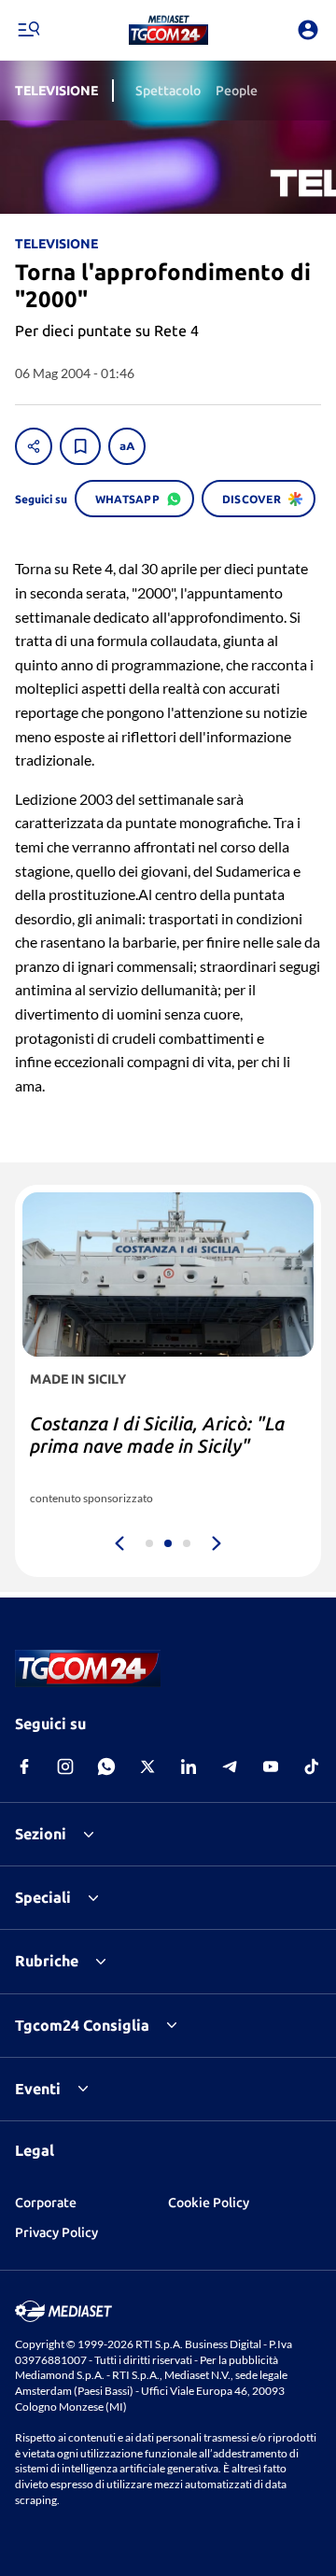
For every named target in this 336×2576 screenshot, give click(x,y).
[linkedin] (189, 1767)
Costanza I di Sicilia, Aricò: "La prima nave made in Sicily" (157, 1435)
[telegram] (230, 1767)
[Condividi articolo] (34, 446)
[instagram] (65, 1767)
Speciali (43, 1897)
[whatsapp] (106, 1767)
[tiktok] (312, 1767)
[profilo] (308, 30)
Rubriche (47, 1961)
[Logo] (168, 30)
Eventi (38, 2089)
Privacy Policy (56, 2232)
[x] (147, 1767)
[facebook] (24, 1767)
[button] (168, 30)
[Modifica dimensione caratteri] (127, 446)
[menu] (28, 30)
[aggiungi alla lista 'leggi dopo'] (80, 446)
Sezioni (41, 1834)
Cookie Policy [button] (209, 2203)
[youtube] (271, 1767)
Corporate (46, 2203)
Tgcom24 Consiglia (82, 2025)
